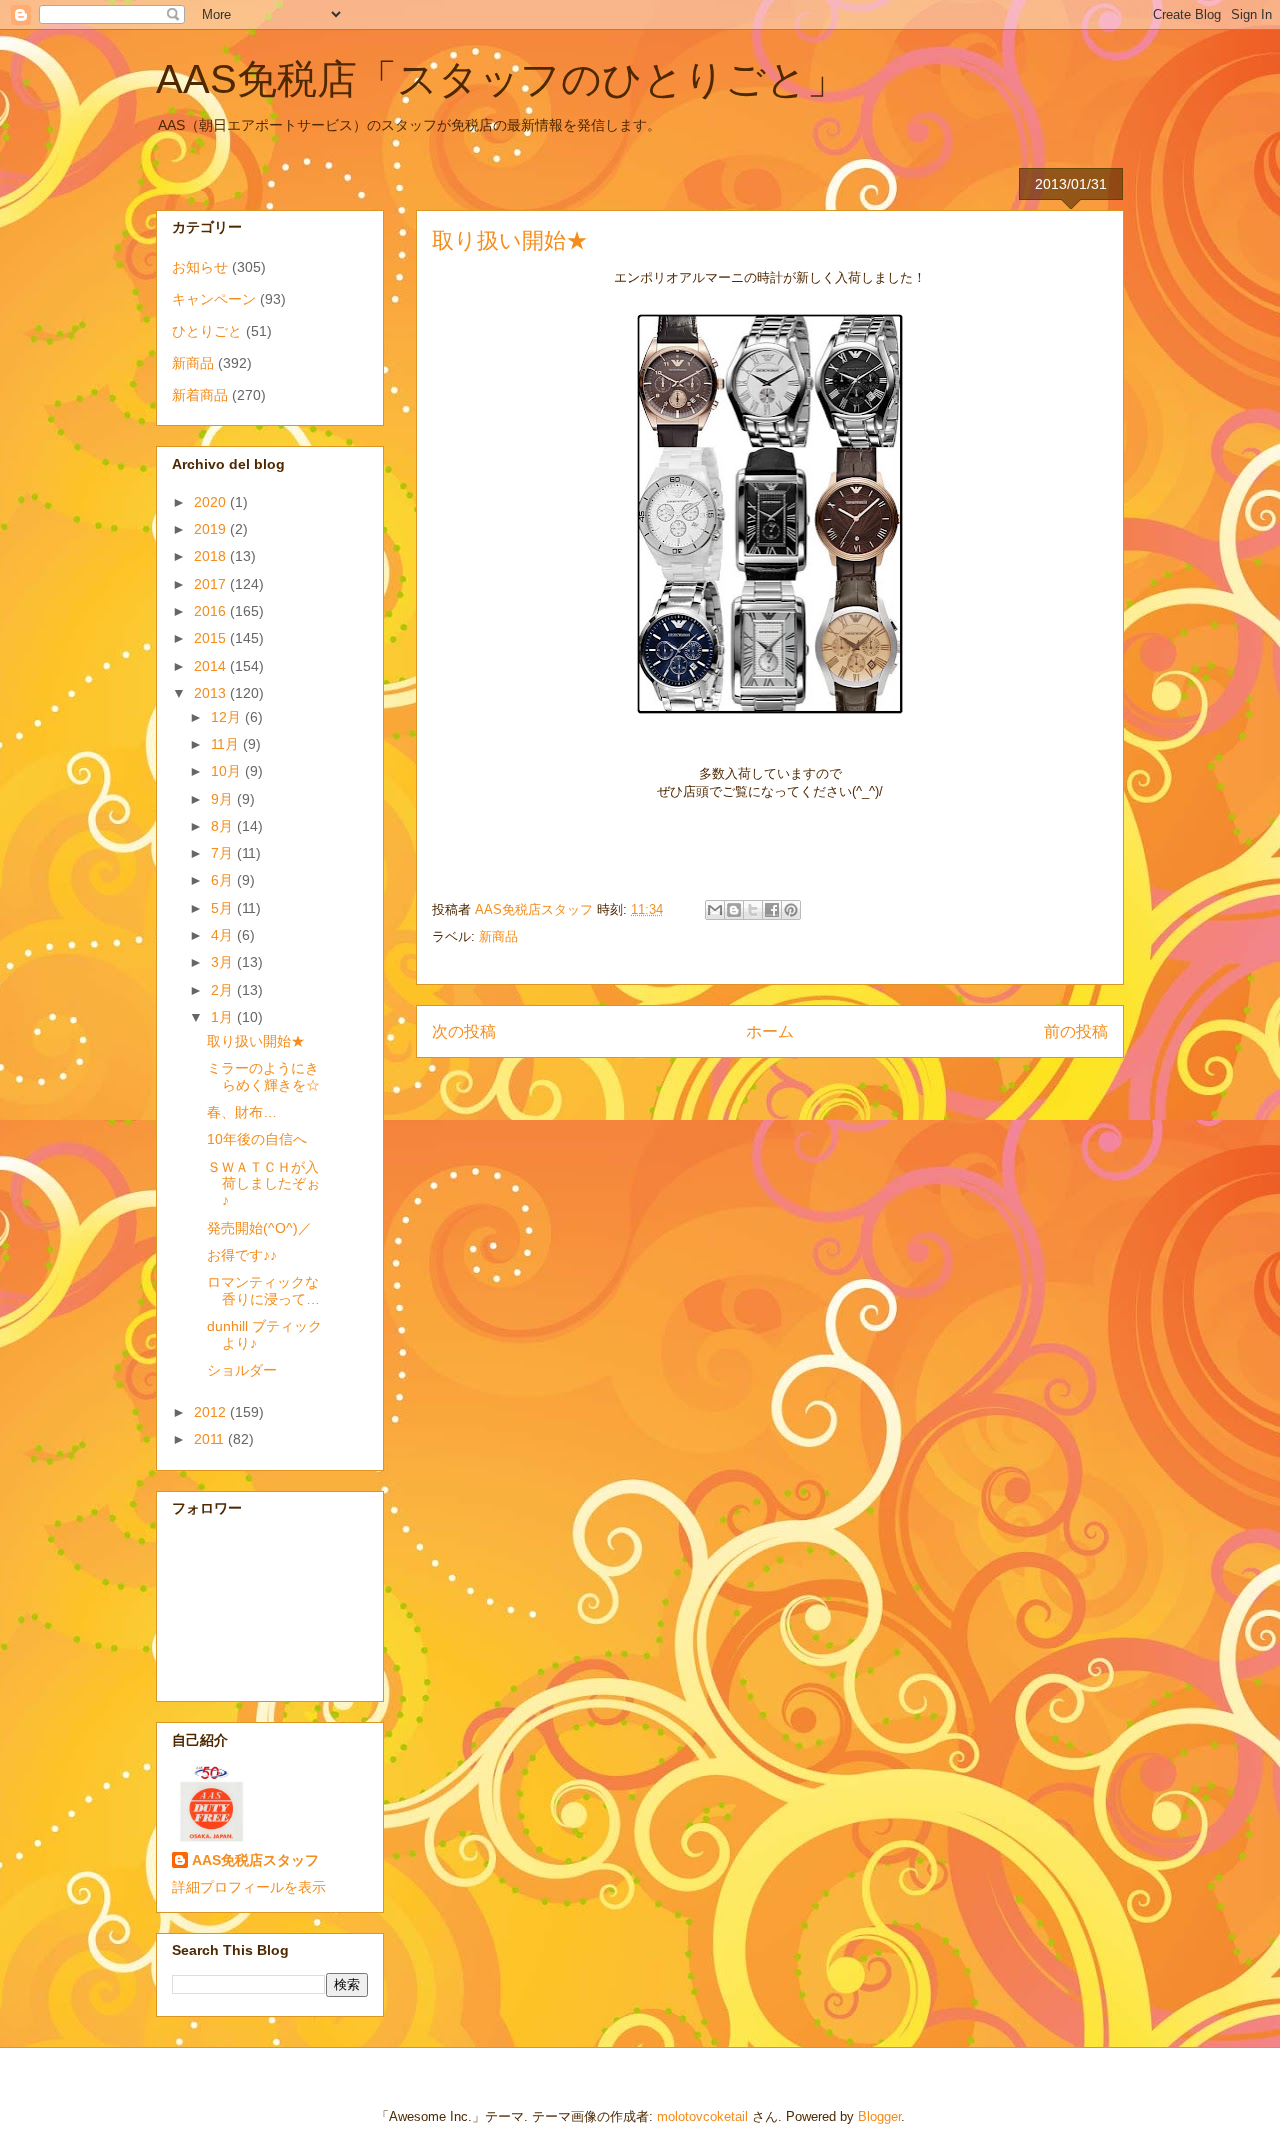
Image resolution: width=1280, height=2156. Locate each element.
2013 (212, 693)
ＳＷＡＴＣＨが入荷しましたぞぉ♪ (263, 1184)
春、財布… (242, 1112)
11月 (227, 744)
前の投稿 (1076, 1031)
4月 (224, 935)
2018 (212, 556)
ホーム (770, 1031)
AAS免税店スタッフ (255, 1860)
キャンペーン (214, 299)
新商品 (498, 936)
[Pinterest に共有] (791, 910)
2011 (211, 1439)
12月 (228, 717)
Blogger (879, 2116)
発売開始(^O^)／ (259, 1228)
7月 (224, 853)
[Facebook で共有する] (772, 910)
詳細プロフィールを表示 (249, 1887)
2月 (224, 990)
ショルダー (242, 1370)
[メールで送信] (715, 910)
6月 (224, 880)
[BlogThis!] (734, 910)
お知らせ (200, 267)
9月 (224, 799)
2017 (212, 584)
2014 (212, 666)
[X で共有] (753, 910)
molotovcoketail (702, 2116)
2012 (212, 1412)
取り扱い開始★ (256, 1041)
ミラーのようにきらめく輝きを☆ (263, 1076)
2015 (212, 638)
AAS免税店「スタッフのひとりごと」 (501, 79)
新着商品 (200, 395)
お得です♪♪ (242, 1255)
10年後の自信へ (257, 1139)
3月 (224, 962)
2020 (212, 502)
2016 (212, 611)
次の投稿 (464, 1031)
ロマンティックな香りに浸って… (263, 1290)
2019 (212, 529)
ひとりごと (207, 331)
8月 (224, 826)
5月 (224, 908)
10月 (228, 771)
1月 (224, 1017)
